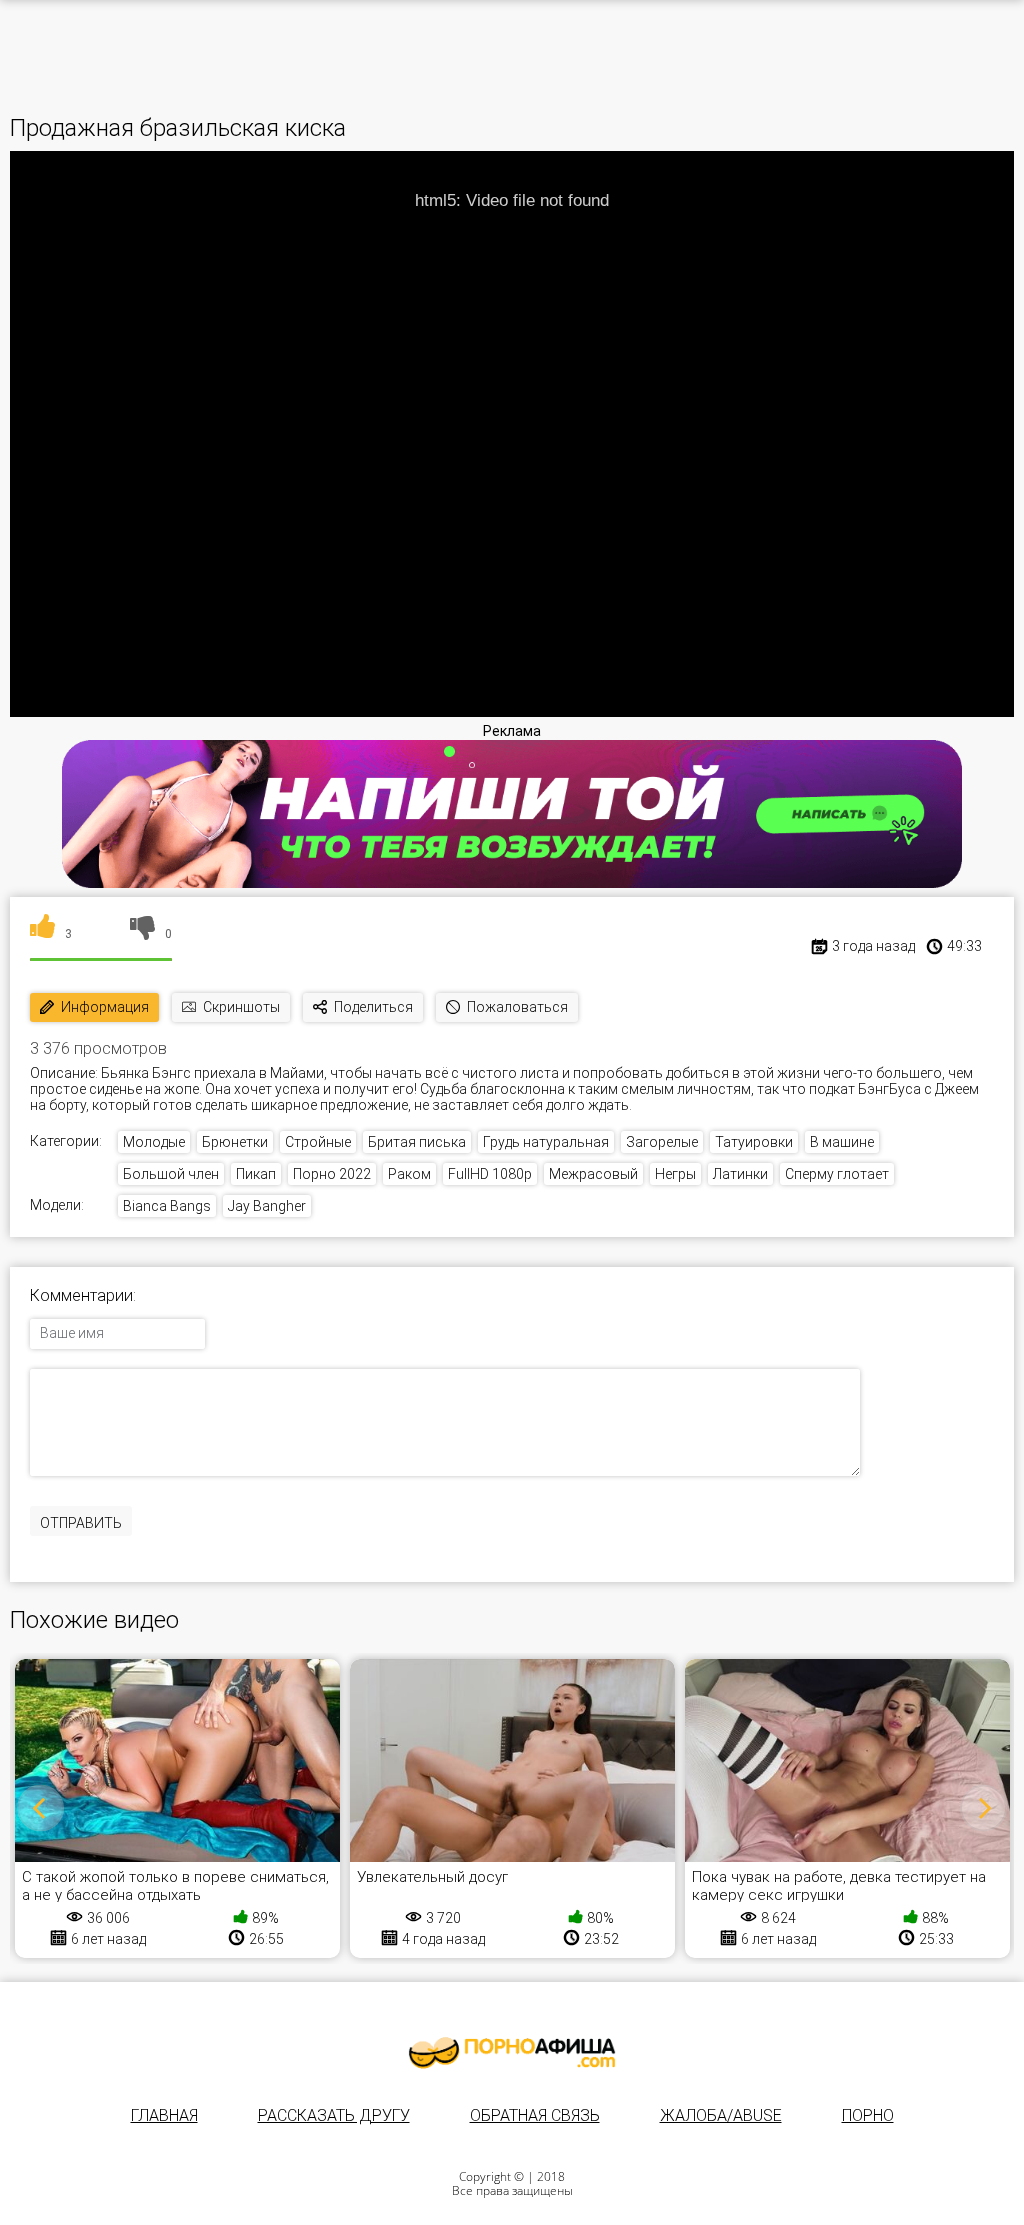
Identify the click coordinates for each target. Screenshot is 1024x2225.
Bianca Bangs (167, 1206)
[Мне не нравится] (142, 934)
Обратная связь (535, 2115)
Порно (868, 2115)
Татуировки (754, 1142)
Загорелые (662, 1142)
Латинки (740, 1174)
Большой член (171, 1174)
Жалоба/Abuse (721, 2115)
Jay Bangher (267, 1206)
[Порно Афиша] (512, 2053)
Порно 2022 (332, 1174)
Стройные (318, 1142)
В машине (842, 1142)
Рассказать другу (334, 2115)
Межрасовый (593, 1174)
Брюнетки (235, 1142)
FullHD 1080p (490, 1174)
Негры (675, 1174)
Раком (409, 1174)
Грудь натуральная (546, 1142)
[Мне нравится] (42, 934)
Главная (164, 2115)
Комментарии (81, 1296)
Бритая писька (417, 1142)
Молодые (154, 1142)
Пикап (256, 1174)
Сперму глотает (837, 1174)
